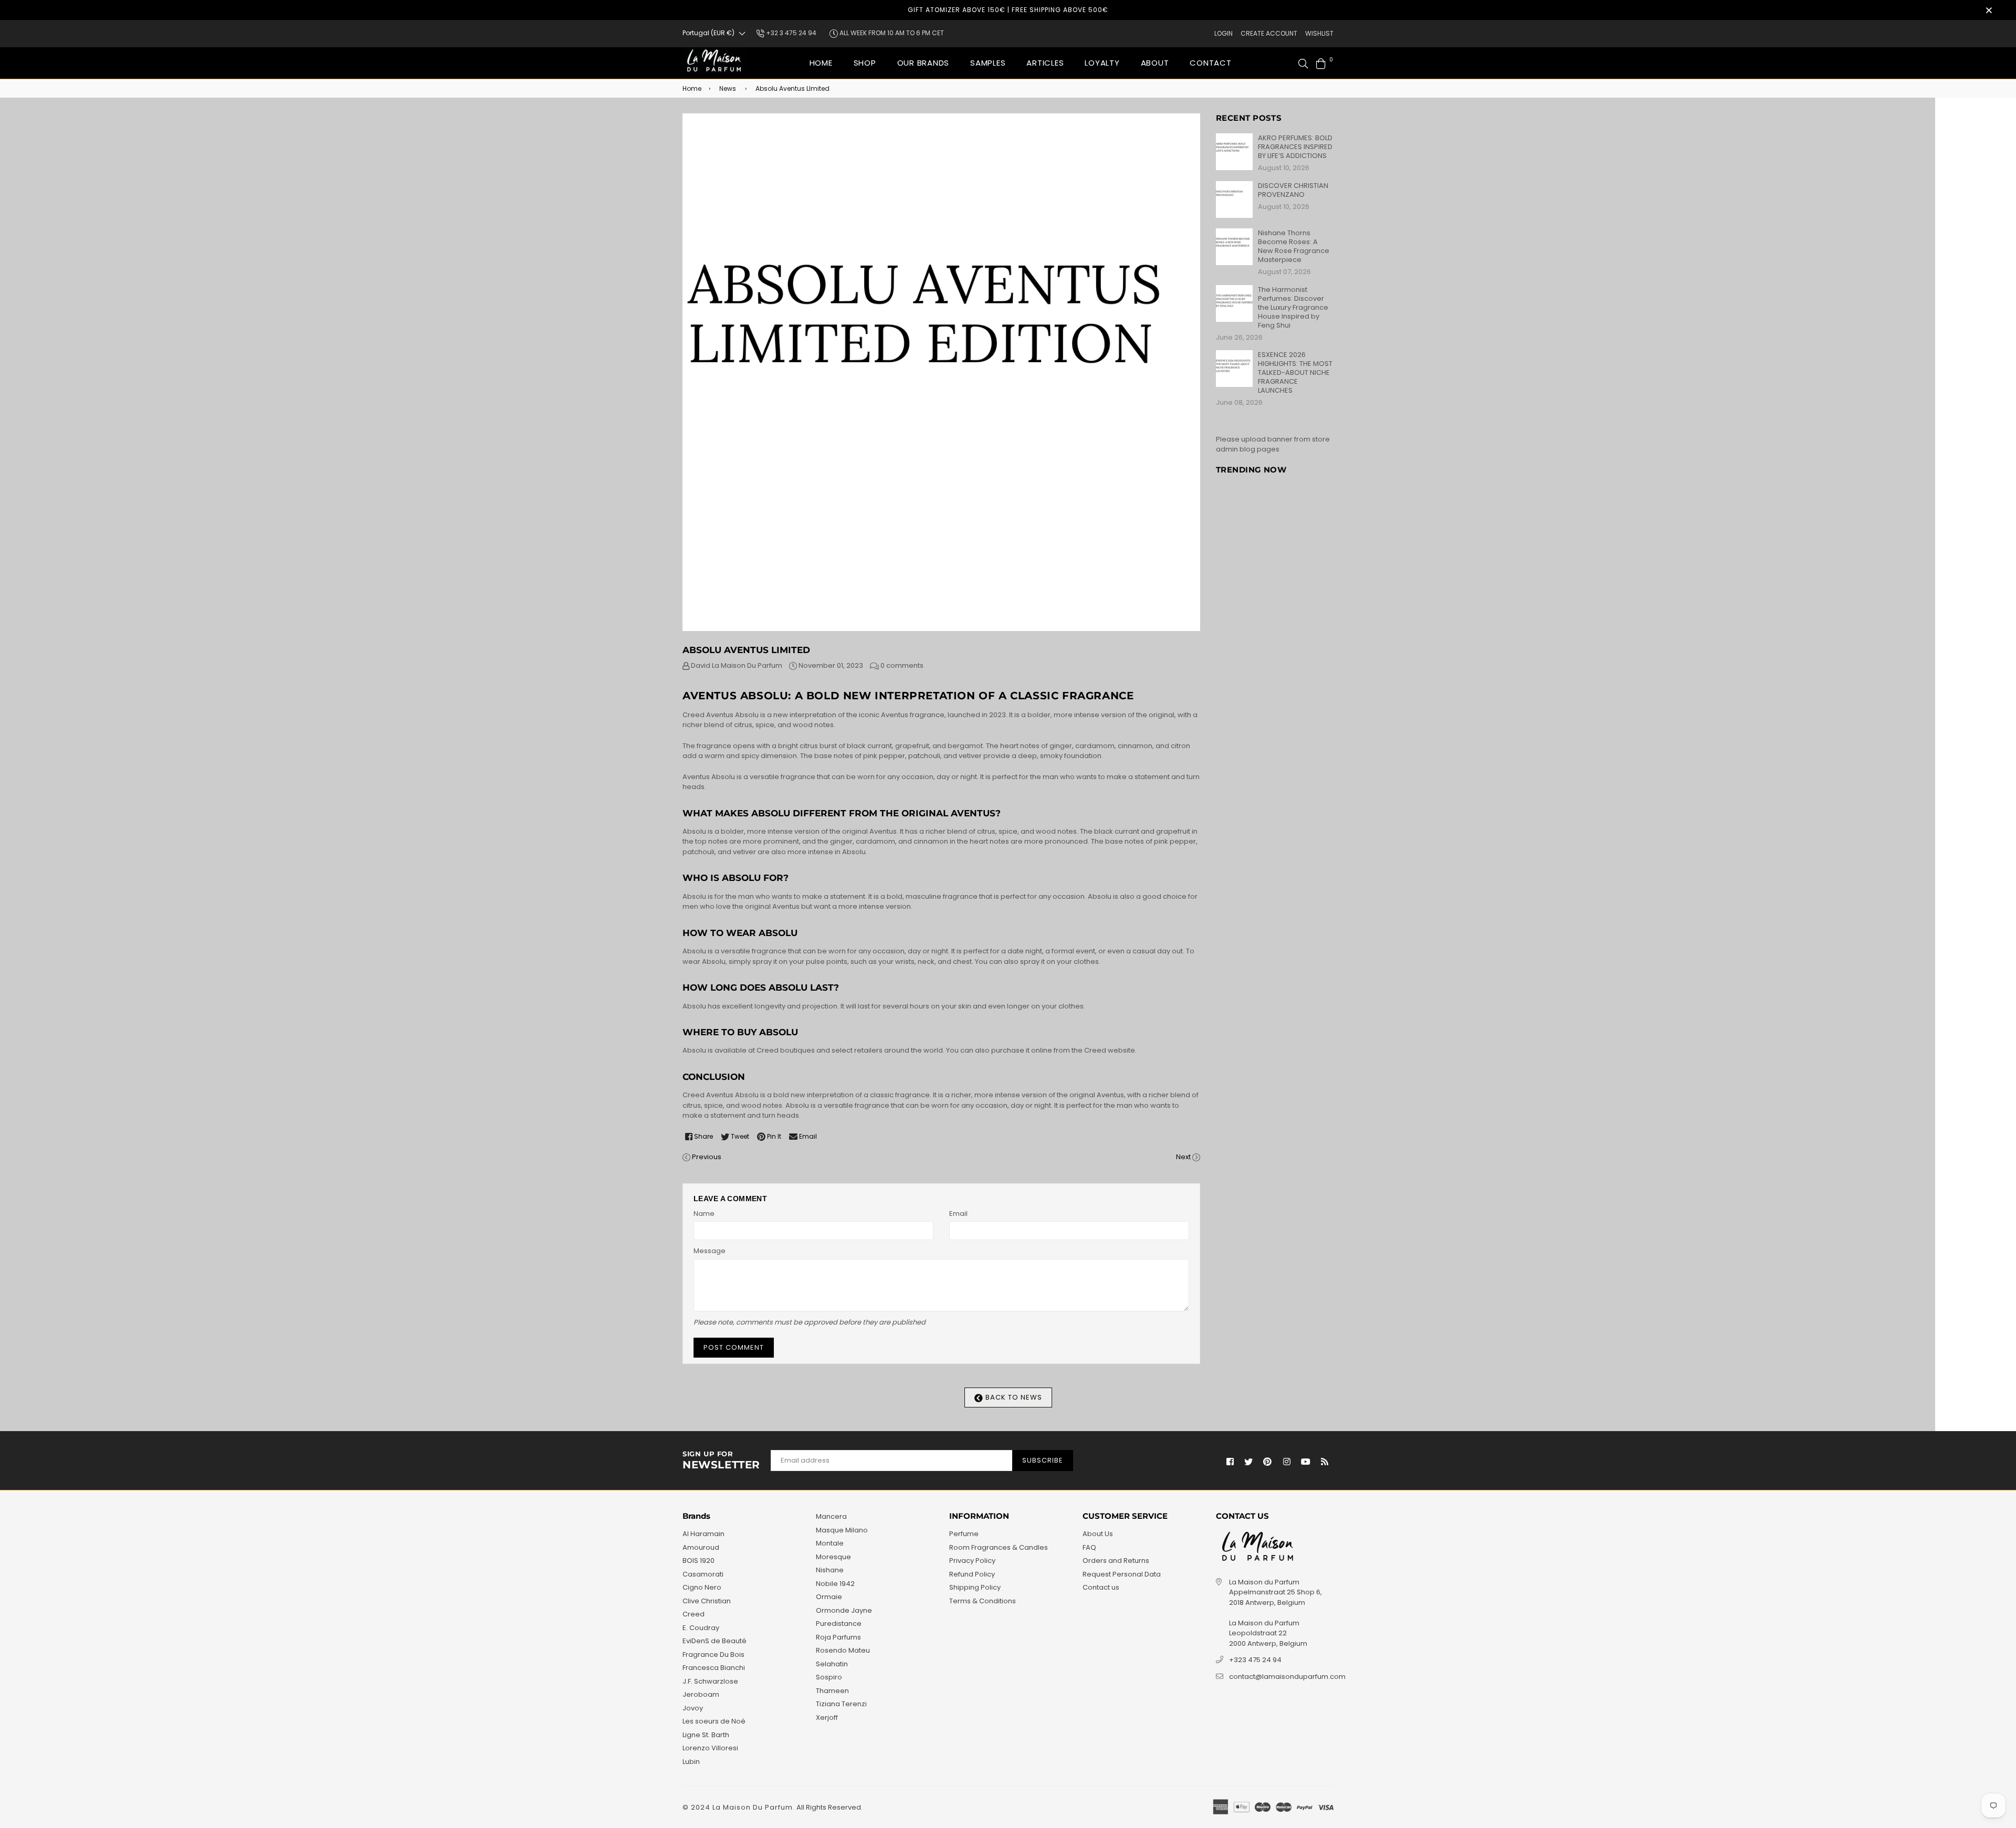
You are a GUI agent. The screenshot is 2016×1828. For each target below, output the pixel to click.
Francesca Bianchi (714, 1668)
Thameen (832, 1691)
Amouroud (701, 1547)
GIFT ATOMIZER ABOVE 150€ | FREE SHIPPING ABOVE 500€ (1008, 10)
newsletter (721, 1461)
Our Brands (923, 63)
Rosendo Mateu (843, 1650)
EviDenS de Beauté (715, 1641)
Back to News (1013, 1397)
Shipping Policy (975, 1587)
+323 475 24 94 (1255, 1660)
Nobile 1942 (835, 1584)
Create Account (1269, 33)
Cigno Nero (702, 1587)
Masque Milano (842, 1530)
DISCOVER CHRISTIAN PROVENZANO (1293, 190)
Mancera (831, 1516)
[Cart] (1321, 63)
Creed (694, 1614)
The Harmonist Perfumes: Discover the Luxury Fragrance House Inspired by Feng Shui (1293, 307)
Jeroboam (701, 1694)
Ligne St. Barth (706, 1735)
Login (1224, 33)
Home (821, 63)
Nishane (830, 1570)
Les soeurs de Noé (714, 1721)
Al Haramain (703, 1534)
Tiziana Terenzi (841, 1704)
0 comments (902, 665)
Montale (830, 1543)
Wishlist (1319, 33)
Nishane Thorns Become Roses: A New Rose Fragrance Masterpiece (1294, 246)
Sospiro (829, 1677)
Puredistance (839, 1624)
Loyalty (1102, 63)
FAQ (1089, 1547)
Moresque (833, 1557)
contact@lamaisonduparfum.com (1287, 1677)
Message (710, 1251)
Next (1183, 1157)
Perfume (964, 1534)
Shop (865, 63)
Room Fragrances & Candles (999, 1547)
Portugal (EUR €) (708, 33)
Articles (1045, 63)
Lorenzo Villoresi (710, 1748)
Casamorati (703, 1574)
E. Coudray (701, 1628)
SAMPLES (988, 63)
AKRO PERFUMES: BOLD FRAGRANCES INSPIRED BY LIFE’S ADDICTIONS (1295, 147)
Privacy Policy (972, 1561)
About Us (1098, 1534)
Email (958, 1214)
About (1155, 63)
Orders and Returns (1116, 1561)
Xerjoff (827, 1717)
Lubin (691, 1762)
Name (704, 1214)
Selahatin (832, 1664)
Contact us (1101, 1587)
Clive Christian (707, 1601)
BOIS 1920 (699, 1561)
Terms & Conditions (983, 1601)
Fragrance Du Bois (713, 1654)
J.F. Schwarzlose (710, 1681)
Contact (1210, 63)
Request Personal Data (1122, 1574)
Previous (707, 1157)
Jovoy (693, 1708)
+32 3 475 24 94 (790, 33)
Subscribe (1043, 1460)
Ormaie (829, 1597)
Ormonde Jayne (844, 1610)
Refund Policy (972, 1574)
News (728, 88)
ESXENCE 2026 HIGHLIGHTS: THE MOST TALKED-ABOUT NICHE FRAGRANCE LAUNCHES (1295, 372)
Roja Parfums (838, 1637)
